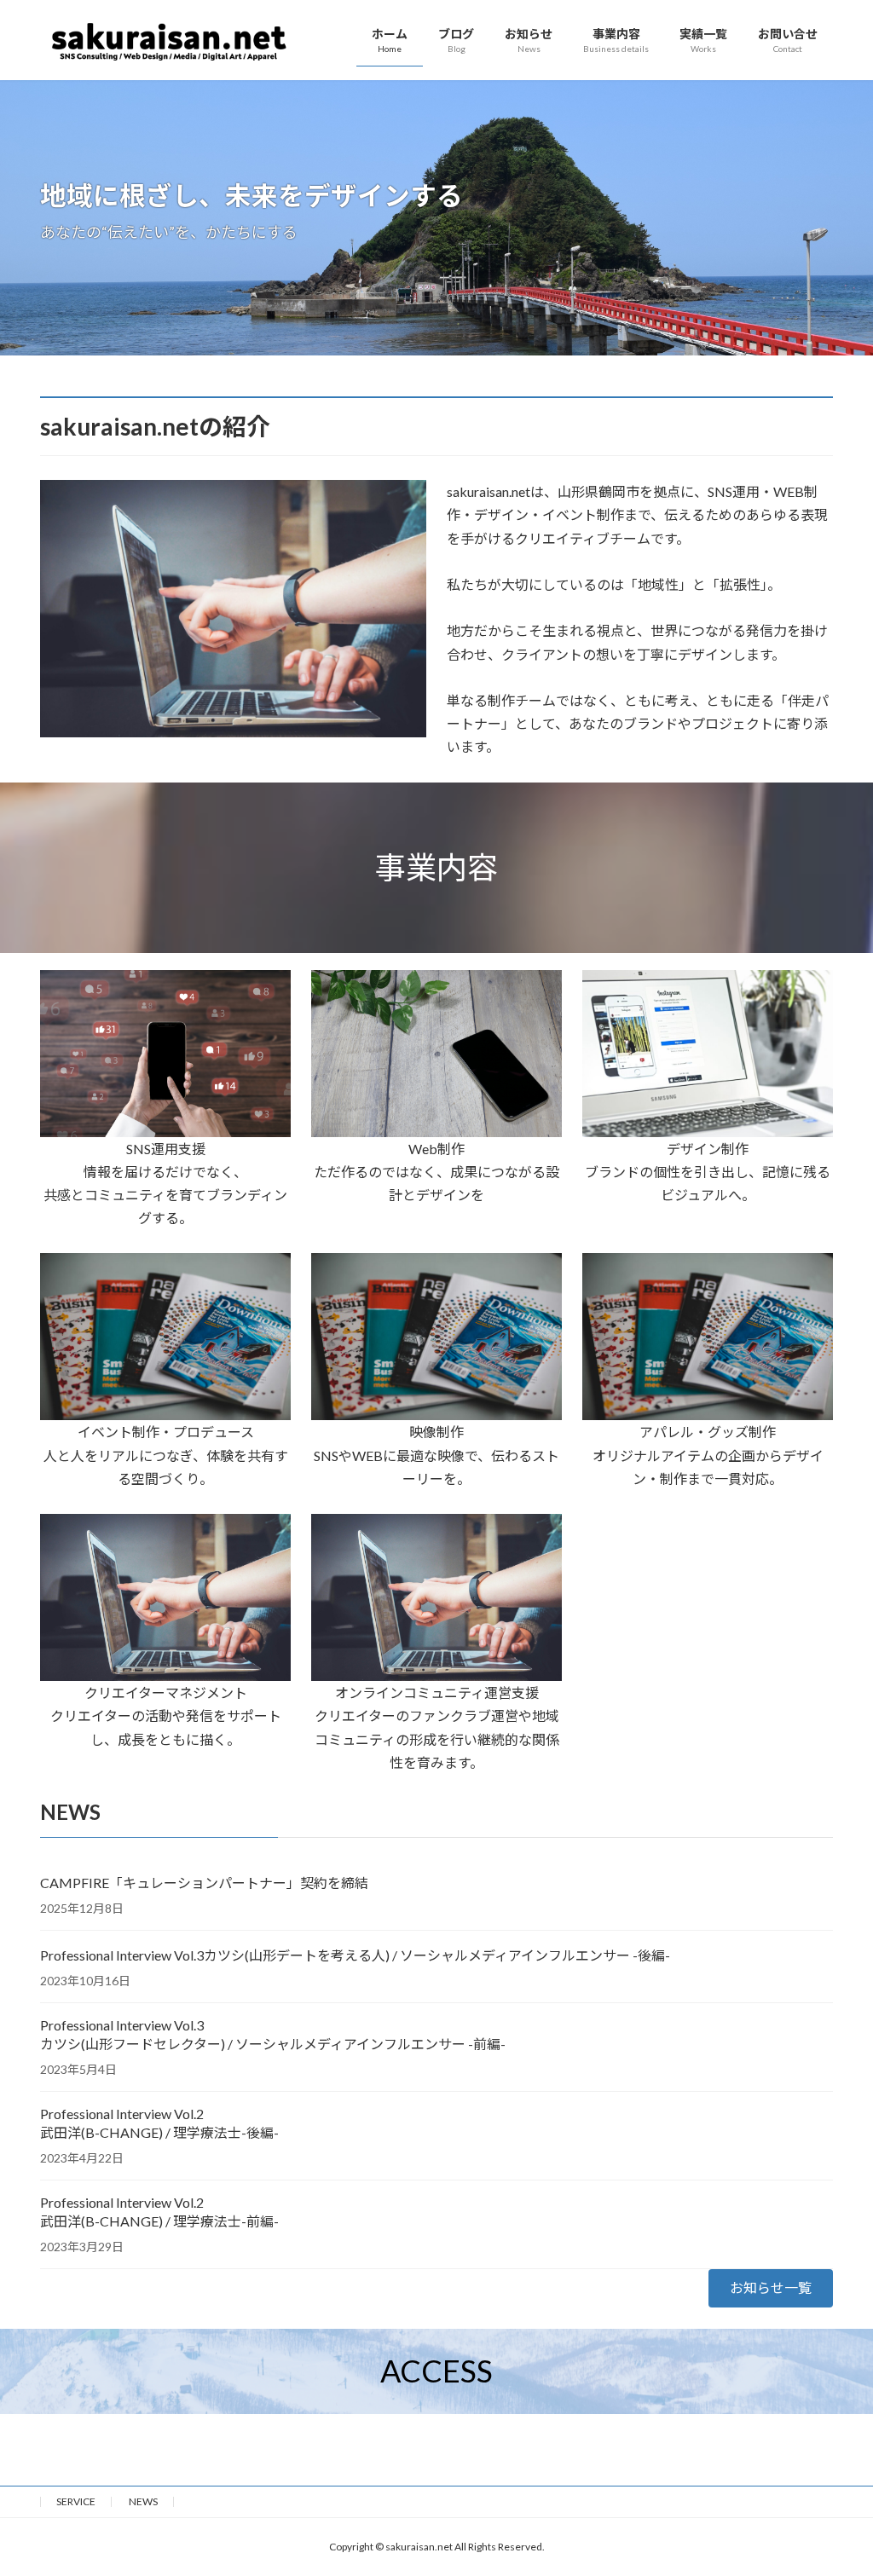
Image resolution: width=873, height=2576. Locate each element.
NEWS (143, 2501)
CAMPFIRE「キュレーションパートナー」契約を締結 (204, 1883)
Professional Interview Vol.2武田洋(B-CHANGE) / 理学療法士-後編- (159, 2123)
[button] (771, 2288)
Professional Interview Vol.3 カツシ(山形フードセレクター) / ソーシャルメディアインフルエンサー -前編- (273, 2034)
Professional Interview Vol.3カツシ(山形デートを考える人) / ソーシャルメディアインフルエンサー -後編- (355, 1955)
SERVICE (76, 2501)
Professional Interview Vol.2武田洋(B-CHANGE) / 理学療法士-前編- (159, 2212)
